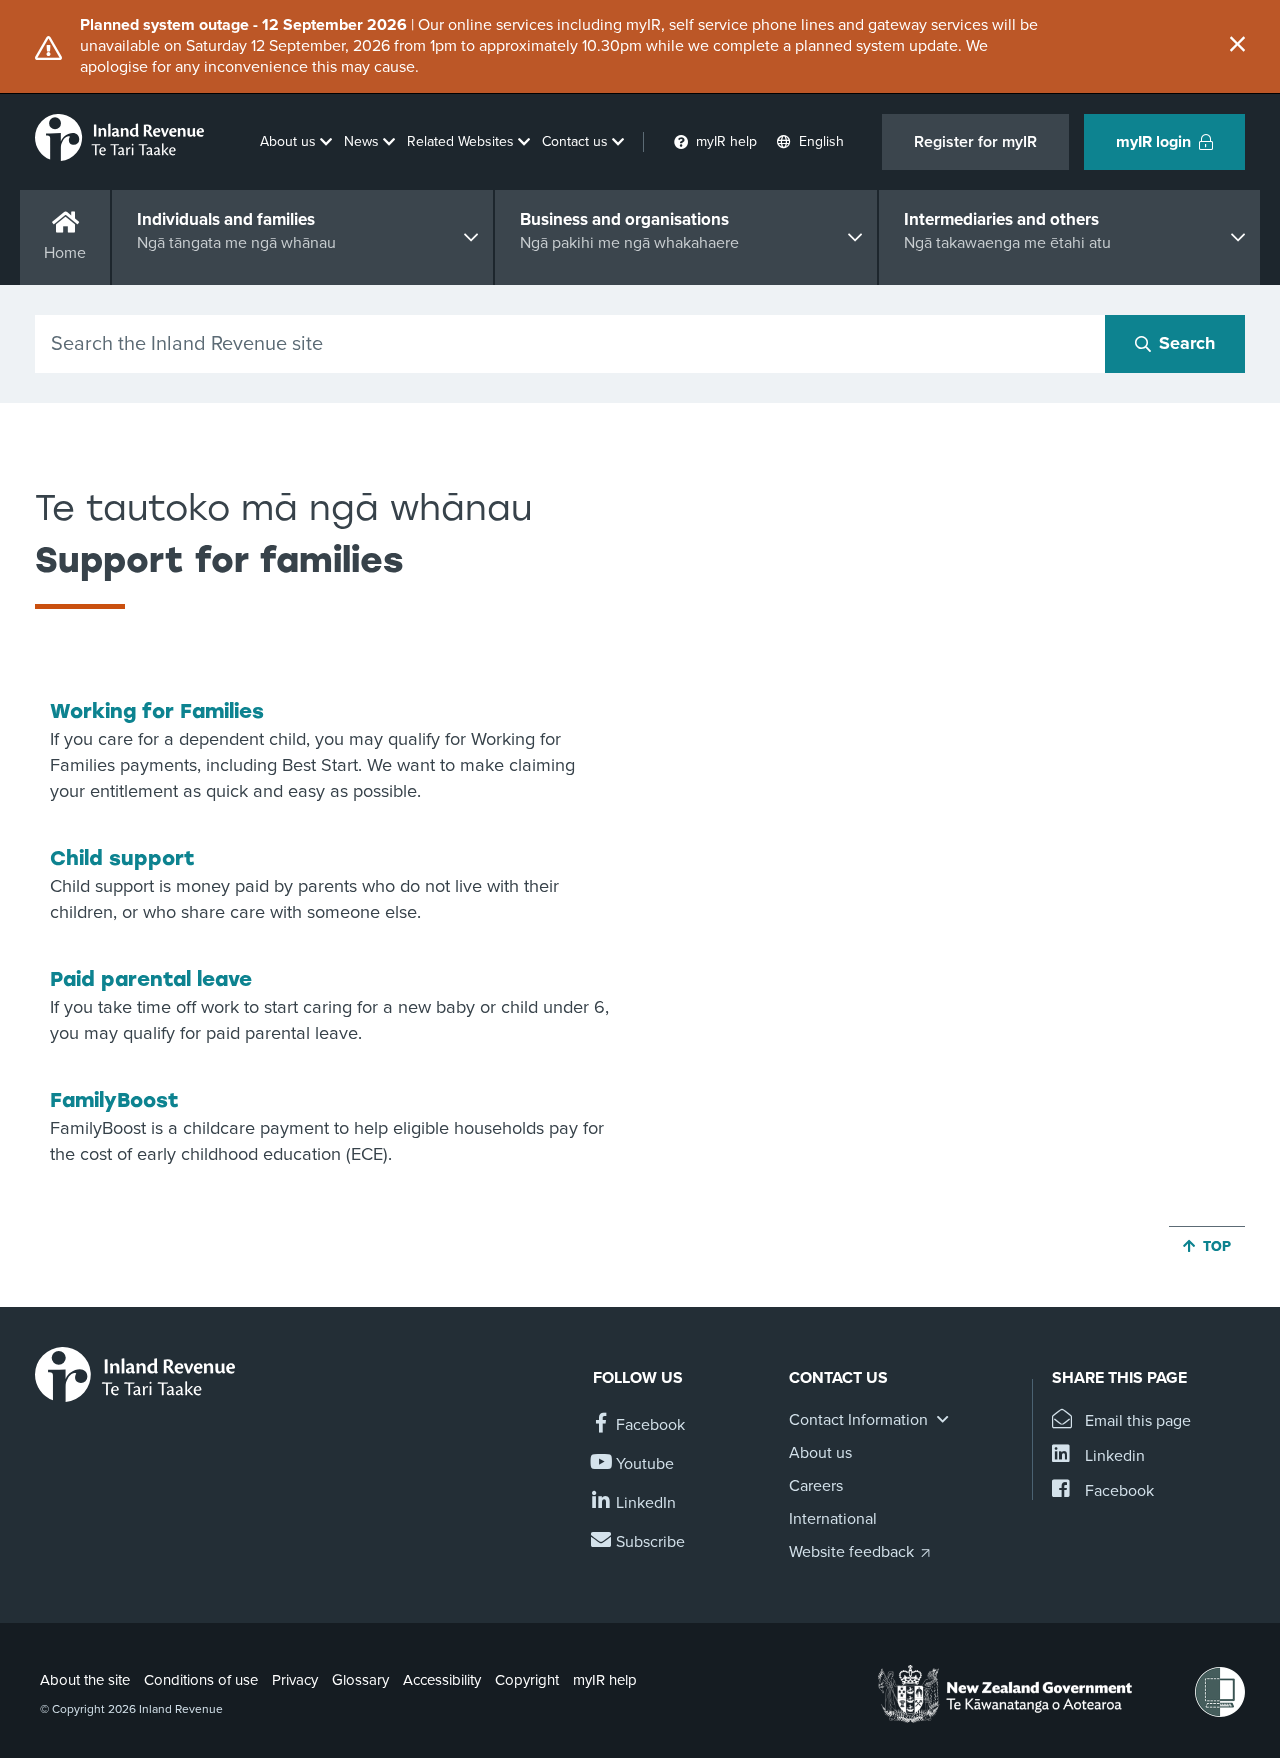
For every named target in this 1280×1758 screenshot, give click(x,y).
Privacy (295, 1680)
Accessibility (442, 1680)
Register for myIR (975, 142)
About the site (85, 1680)
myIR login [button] (1153, 142)
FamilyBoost (114, 1100)
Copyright (527, 1680)
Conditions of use (201, 1680)
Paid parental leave (151, 979)
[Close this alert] (1237, 46)
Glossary (360, 1680)
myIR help (605, 1680)
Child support (122, 858)
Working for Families (157, 711)
